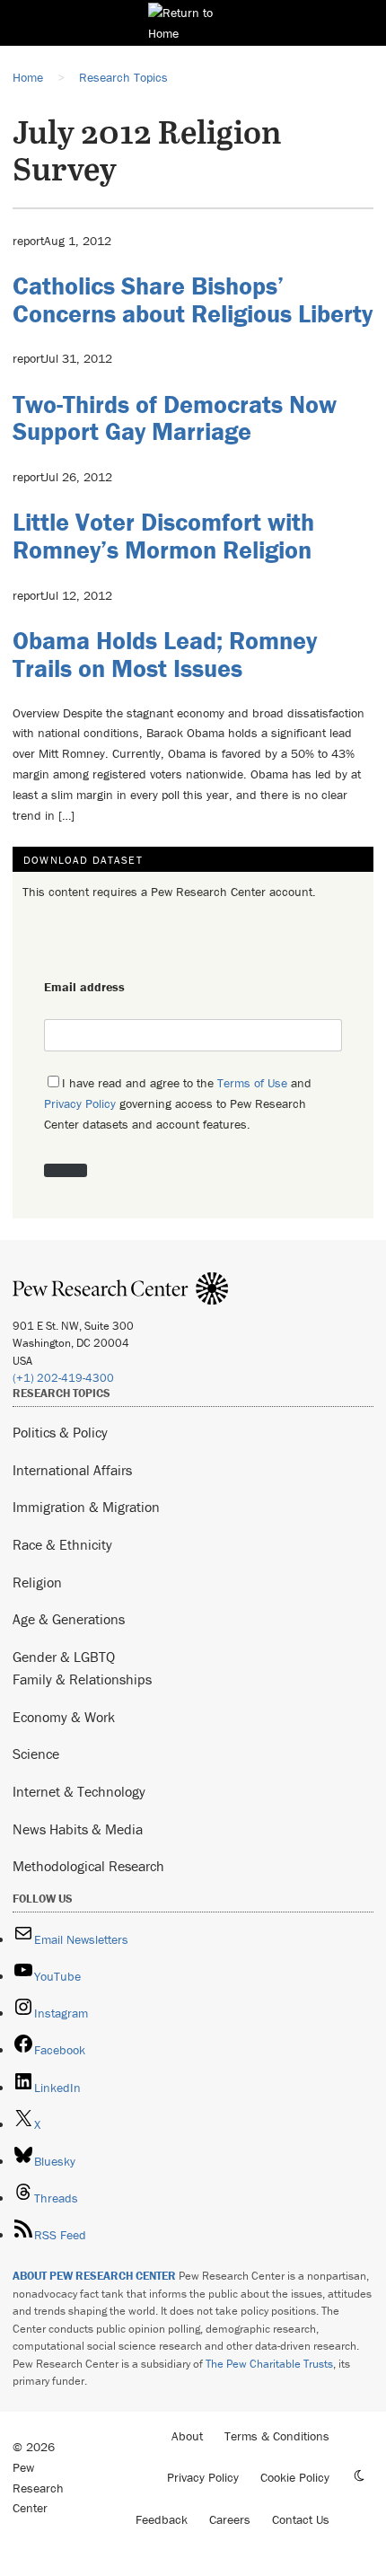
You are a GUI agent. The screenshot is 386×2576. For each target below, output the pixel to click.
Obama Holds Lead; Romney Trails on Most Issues (165, 654)
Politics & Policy (60, 1432)
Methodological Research (88, 1866)
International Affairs (72, 1470)
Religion (37, 1582)
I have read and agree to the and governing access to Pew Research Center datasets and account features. (178, 1103)
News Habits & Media (78, 1829)
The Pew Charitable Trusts (269, 2364)
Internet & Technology (79, 1791)
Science (36, 1754)
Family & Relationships (82, 1679)
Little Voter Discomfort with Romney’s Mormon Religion (163, 536)
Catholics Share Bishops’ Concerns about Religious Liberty (193, 299)
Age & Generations (69, 1619)
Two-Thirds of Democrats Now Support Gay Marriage (175, 418)
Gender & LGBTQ (64, 1657)
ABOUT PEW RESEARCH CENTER (94, 2276)
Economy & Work (64, 1717)
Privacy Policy (80, 1103)
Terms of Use (252, 1083)
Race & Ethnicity (62, 1544)
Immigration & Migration (86, 1507)
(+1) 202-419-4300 (63, 1378)
